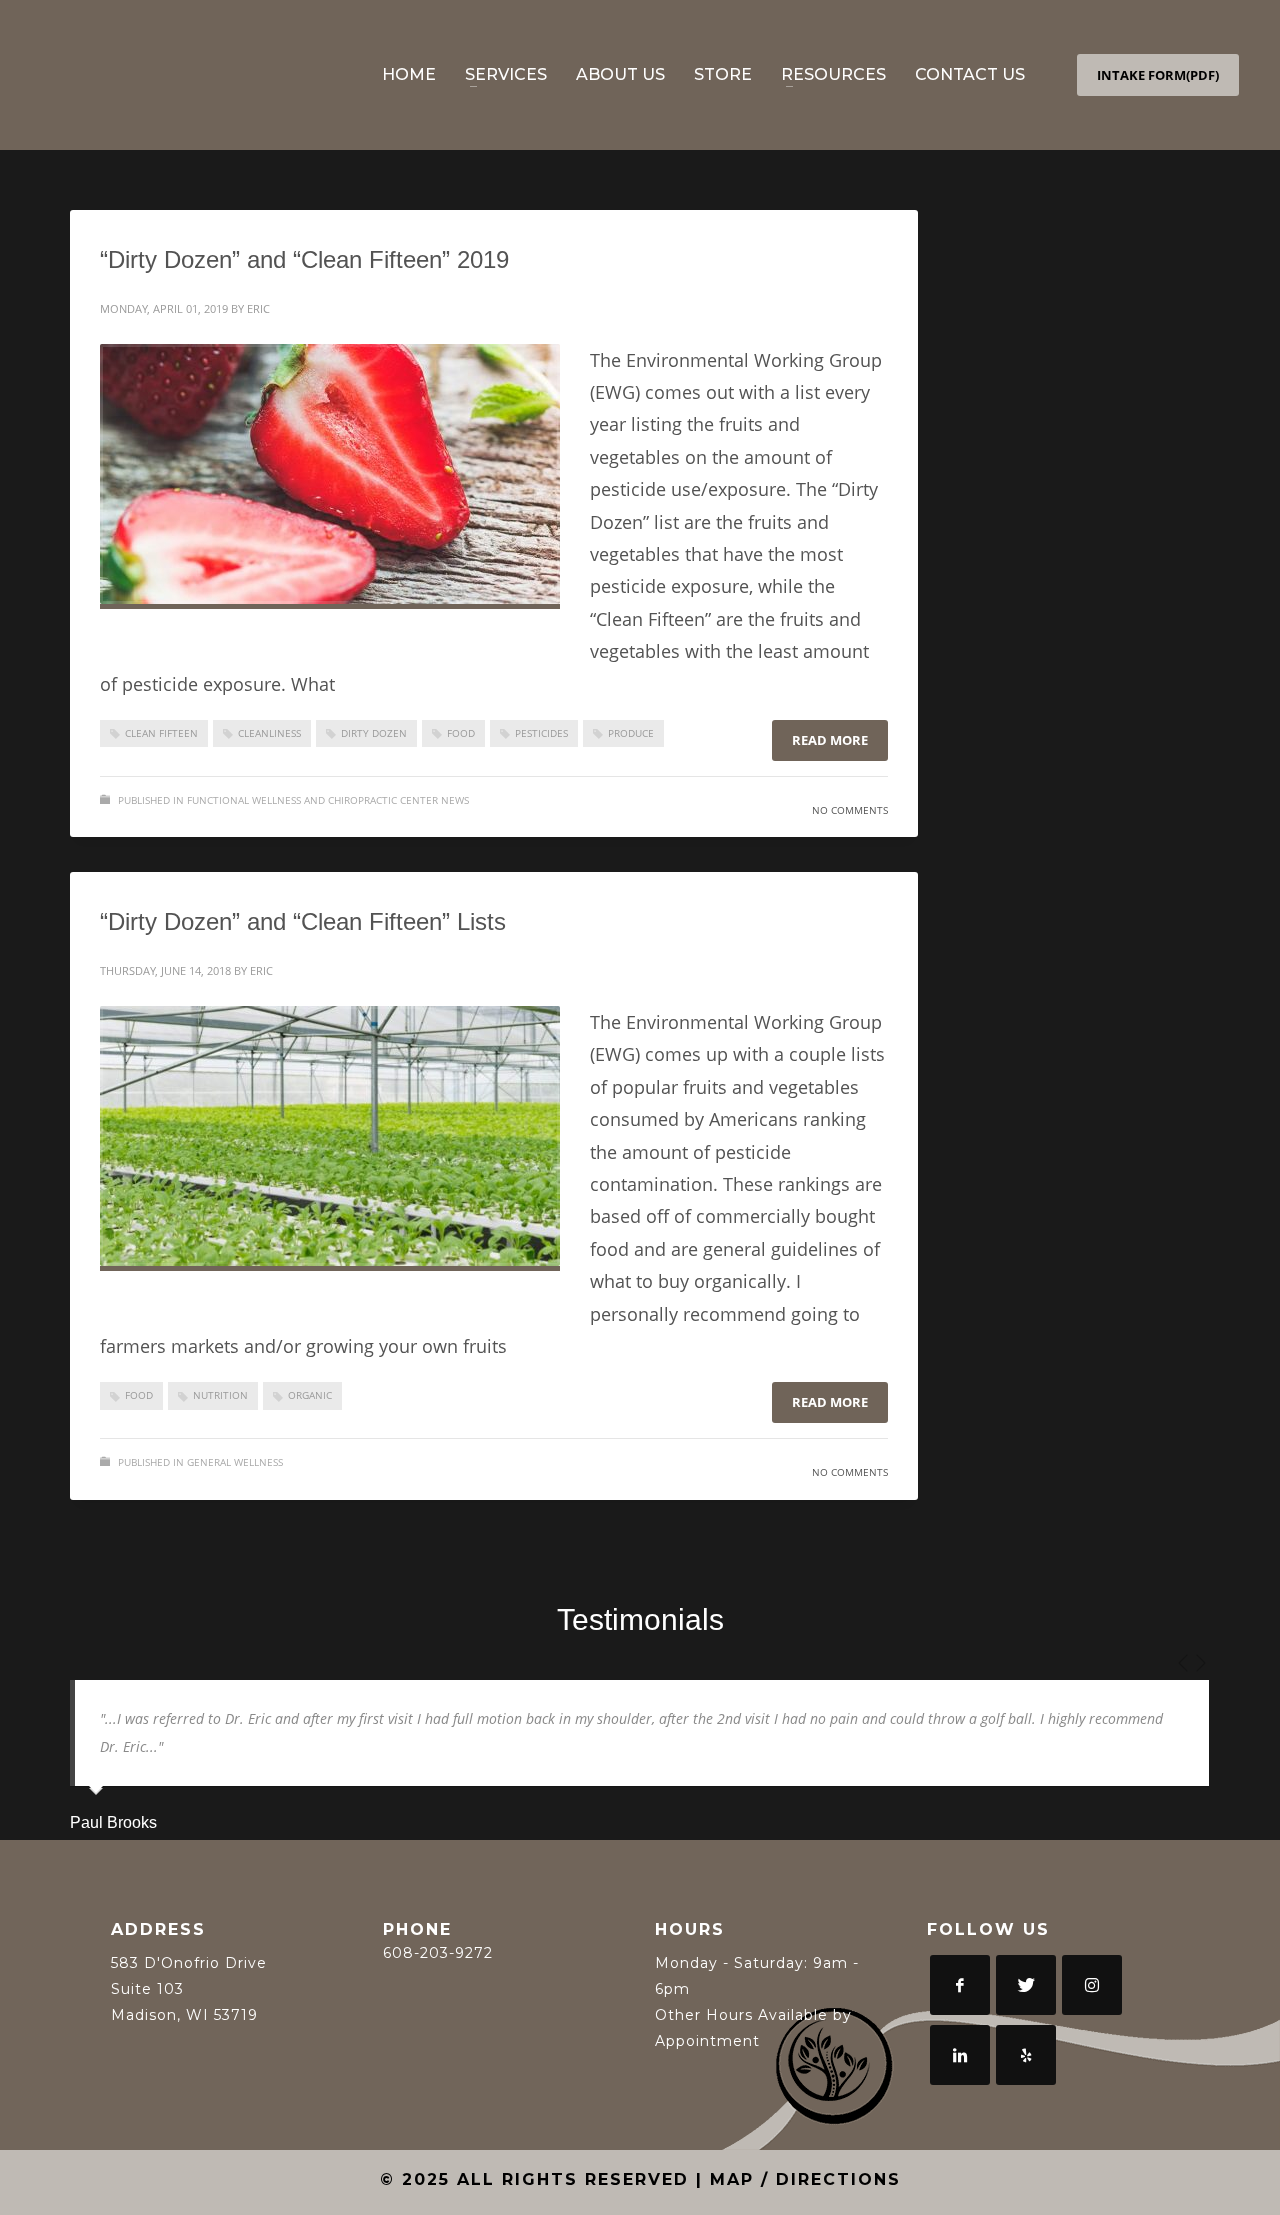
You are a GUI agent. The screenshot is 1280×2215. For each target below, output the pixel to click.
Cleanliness (269, 733)
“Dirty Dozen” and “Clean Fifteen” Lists (303, 921)
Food (461, 733)
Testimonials (640, 1619)
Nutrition (220, 1395)
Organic (310, 1395)
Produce (631, 733)
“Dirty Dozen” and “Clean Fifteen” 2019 (304, 259)
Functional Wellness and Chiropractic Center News (328, 800)
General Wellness (235, 1462)
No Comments (850, 810)
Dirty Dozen (374, 733)
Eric (258, 308)
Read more (830, 740)
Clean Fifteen (161, 733)
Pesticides (541, 733)
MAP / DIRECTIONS (805, 2179)
